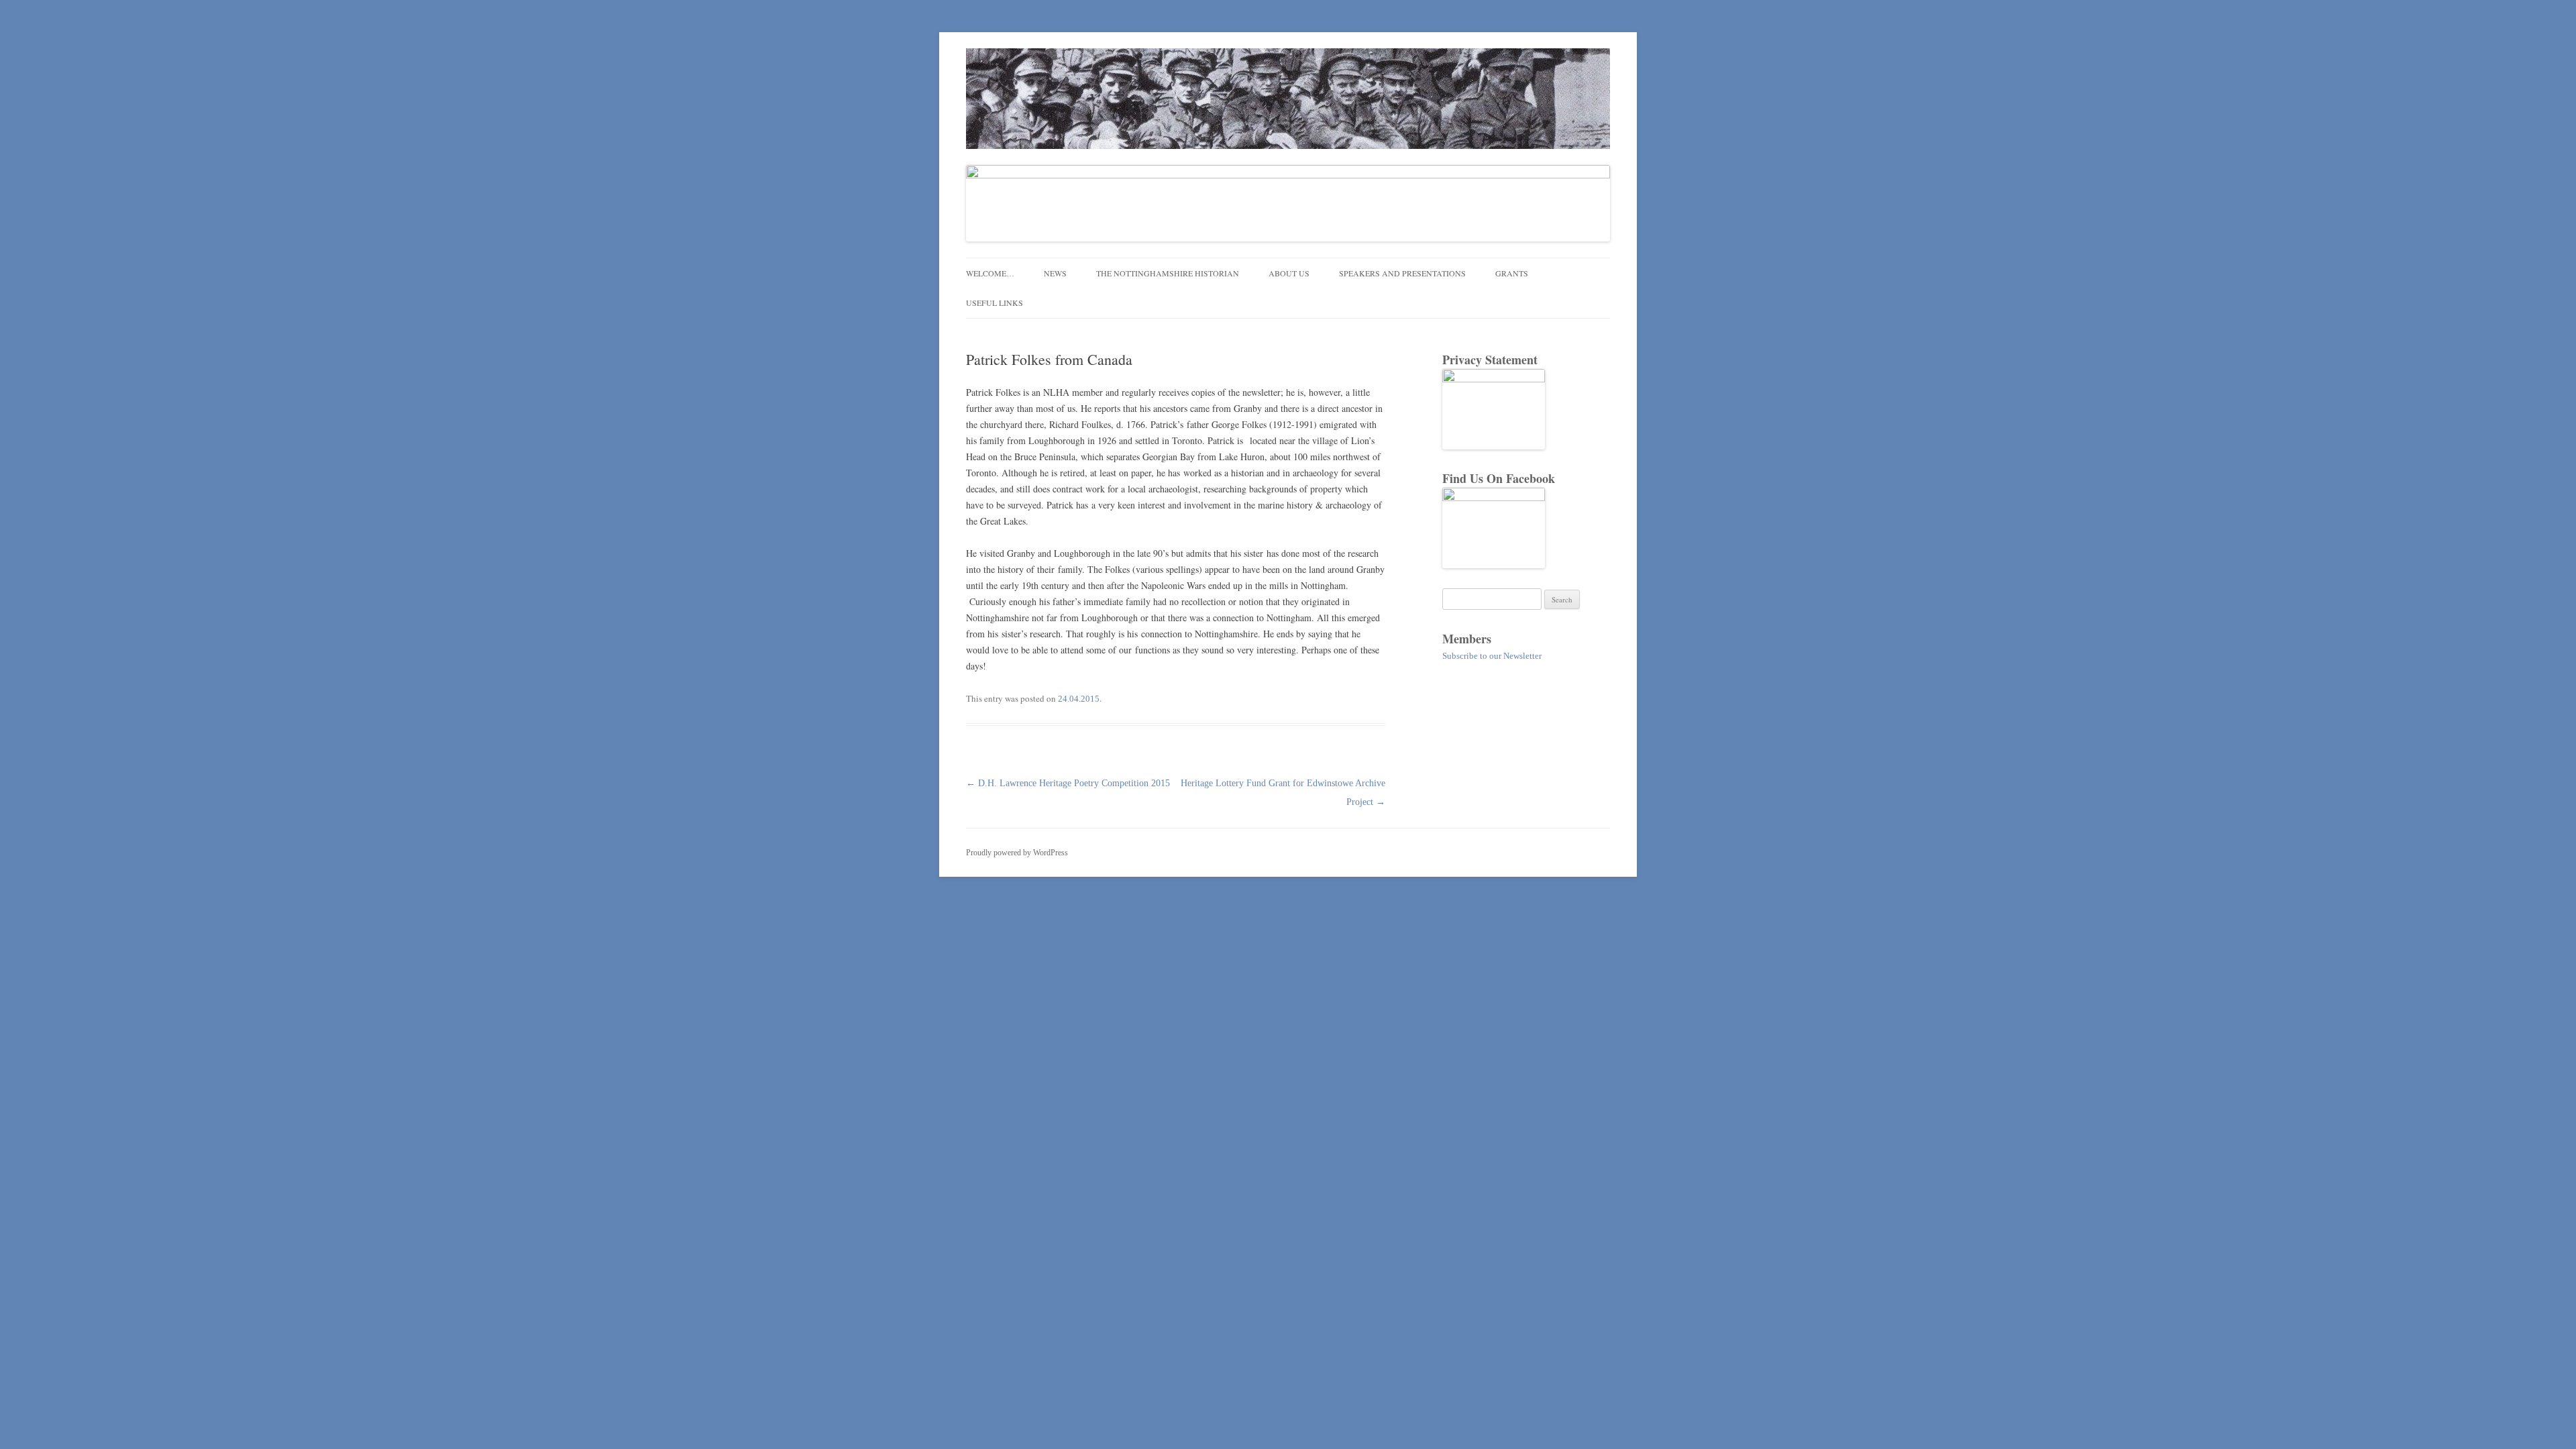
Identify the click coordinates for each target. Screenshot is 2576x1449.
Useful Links (995, 303)
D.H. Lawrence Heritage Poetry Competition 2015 (1068, 783)
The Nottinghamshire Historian (1168, 273)
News (1055, 273)
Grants (1512, 273)
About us (1289, 273)
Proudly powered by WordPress (1017, 853)
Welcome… (990, 273)
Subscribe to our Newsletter (1492, 656)
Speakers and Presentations (1402, 273)
